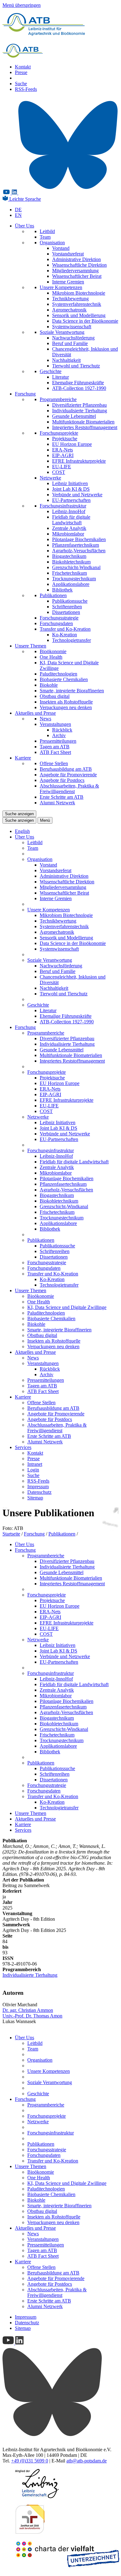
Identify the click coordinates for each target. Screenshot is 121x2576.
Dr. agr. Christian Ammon (28, 2010)
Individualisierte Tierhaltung (80, 411)
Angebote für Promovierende (68, 775)
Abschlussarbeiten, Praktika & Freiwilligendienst (69, 789)
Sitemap (35, 1498)
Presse (21, 72)
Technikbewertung (70, 299)
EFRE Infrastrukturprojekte (79, 461)
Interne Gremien (68, 282)
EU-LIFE (62, 467)
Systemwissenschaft (72, 327)
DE (18, 210)
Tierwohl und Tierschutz (76, 366)
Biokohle (49, 685)
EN (18, 215)
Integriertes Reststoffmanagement (85, 427)
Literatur (60, 377)
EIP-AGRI (63, 455)
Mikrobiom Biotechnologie (79, 293)
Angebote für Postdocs (62, 780)
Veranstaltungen (55, 724)
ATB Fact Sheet (55, 752)
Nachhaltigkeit (66, 360)
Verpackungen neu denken (66, 707)
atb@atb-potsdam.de (87, 2461)
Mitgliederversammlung (75, 271)
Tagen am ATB (55, 747)
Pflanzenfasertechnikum (76, 545)
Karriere (23, 758)
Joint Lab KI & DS (71, 489)
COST (59, 472)
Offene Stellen (54, 763)
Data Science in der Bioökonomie (85, 321)
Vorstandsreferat (68, 254)
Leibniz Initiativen (70, 483)
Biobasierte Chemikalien (64, 679)
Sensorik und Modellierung (79, 315)
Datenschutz (39, 1492)
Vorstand (61, 248)
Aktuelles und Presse (35, 713)
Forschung (25, 394)
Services (23, 1447)
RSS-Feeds (26, 89)
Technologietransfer (72, 640)
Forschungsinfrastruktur (63, 506)
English (22, 831)
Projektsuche (65, 439)
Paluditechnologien (58, 674)
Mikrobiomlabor (68, 534)
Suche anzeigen (19, 814)
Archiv (59, 735)
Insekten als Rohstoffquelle (66, 702)
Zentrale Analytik (69, 528)
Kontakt (23, 67)
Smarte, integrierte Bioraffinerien (72, 691)
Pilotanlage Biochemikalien (79, 539)
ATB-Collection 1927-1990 (79, 388)
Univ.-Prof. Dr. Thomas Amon (32, 2016)
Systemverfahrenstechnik (77, 304)
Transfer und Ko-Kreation (65, 629)
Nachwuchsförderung (73, 338)
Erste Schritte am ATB (62, 797)
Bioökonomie (53, 651)
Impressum (38, 1487)
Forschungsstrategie (59, 618)
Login (33, 1470)
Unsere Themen (31, 646)
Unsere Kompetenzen (61, 287)
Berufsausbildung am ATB (66, 769)
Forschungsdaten (56, 623)
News (45, 719)
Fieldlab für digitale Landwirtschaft (71, 520)
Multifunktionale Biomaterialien (83, 422)
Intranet (35, 1464)
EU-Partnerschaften (71, 500)
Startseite (11, 1534)
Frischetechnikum (69, 573)
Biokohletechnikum (71, 562)
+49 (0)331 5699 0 (30, 2461)
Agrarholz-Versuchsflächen (79, 551)
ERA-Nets (63, 450)
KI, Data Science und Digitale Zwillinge (67, 1307)
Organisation (52, 243)
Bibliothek (62, 590)
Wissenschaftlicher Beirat (77, 276)
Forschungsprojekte (59, 433)
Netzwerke (50, 478)
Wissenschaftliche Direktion (79, 265)
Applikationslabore (71, 584)
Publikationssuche (70, 601)
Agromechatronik (69, 310)
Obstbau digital (55, 696)
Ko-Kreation (65, 635)
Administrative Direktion (76, 259)
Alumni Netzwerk (57, 803)
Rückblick (62, 730)
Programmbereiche (58, 399)
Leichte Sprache (25, 199)
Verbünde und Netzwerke (77, 495)
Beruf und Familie (70, 343)
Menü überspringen (22, 5)
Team (45, 237)
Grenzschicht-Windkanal (76, 567)
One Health (51, 657)
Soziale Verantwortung (62, 332)
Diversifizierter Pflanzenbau (79, 405)
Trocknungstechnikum (74, 579)
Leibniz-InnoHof (69, 511)
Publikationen (53, 595)
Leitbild (47, 231)
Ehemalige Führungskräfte (78, 383)
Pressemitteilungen (58, 741)
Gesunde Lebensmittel (74, 416)
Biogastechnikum (69, 556)
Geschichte (51, 371)
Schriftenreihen (67, 607)
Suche (21, 84)
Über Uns (25, 226)
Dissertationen (66, 612)
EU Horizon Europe (72, 444)
